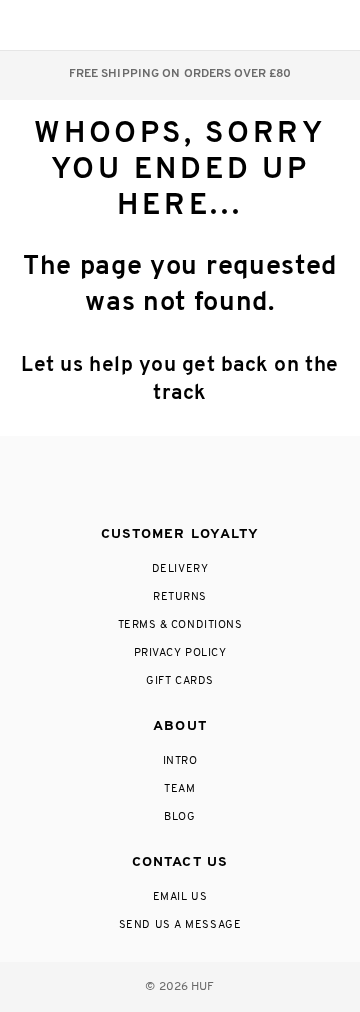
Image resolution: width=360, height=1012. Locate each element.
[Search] (208, 25)
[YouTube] (258, 482)
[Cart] (288, 25)
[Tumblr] (217, 482)
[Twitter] (179, 482)
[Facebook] (137, 482)
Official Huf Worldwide (60, 24)
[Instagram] (97, 482)
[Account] (248, 25)
